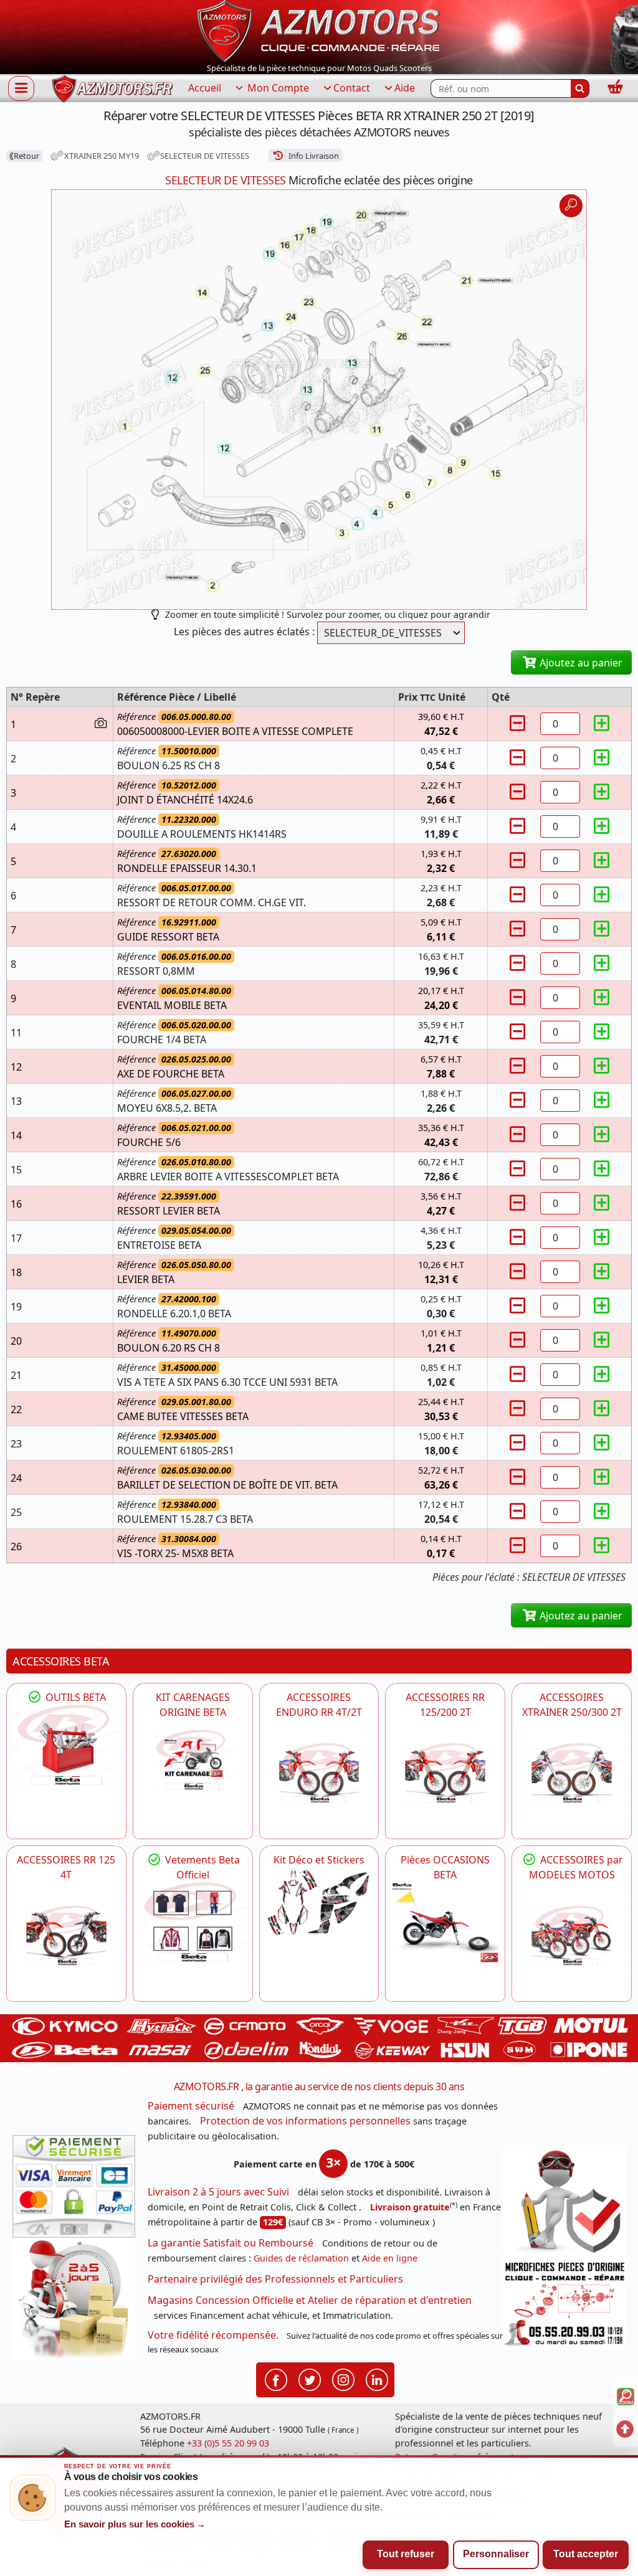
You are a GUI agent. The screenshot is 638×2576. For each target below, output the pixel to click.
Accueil (205, 88)
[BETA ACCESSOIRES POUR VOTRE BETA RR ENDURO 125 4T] (66, 1935)
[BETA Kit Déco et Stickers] (319, 1903)
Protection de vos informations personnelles (305, 2121)
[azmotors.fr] (112, 89)
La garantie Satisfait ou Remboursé (231, 2243)
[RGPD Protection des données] (564, 2201)
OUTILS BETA (74, 1697)
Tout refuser (406, 2554)
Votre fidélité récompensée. (213, 2335)
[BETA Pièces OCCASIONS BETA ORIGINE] (445, 1922)
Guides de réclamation (301, 2258)
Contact (352, 88)
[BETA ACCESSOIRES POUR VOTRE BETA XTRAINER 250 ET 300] (572, 1773)
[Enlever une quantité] (520, 723)
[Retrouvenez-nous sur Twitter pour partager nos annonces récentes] (310, 2379)
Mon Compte (277, 88)
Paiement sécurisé (191, 2106)
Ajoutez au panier (580, 663)
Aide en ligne (390, 2258)
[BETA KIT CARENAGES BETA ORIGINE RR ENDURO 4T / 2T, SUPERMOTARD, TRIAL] (193, 1759)
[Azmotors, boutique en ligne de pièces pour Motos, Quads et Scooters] (319, 30)
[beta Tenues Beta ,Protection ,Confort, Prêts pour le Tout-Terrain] (193, 1922)
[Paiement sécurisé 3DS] (74, 2186)
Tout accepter (586, 2554)
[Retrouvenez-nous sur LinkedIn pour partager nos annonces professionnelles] (377, 2379)
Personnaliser (496, 2554)
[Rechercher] (580, 88)
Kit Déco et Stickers (319, 1860)
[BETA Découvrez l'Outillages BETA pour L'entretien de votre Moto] (66, 1745)
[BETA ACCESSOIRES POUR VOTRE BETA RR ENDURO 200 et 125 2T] (445, 1773)
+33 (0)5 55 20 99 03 (228, 2443)
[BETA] (572, 1935)
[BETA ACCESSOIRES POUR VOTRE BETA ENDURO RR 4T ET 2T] (319, 1773)
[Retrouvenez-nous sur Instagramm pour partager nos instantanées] (343, 2379)
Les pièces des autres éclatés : (244, 632)
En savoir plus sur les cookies (135, 2524)
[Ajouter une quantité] (601, 723)
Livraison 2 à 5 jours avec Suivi (218, 2192)
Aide (405, 88)
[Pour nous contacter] (564, 2304)
